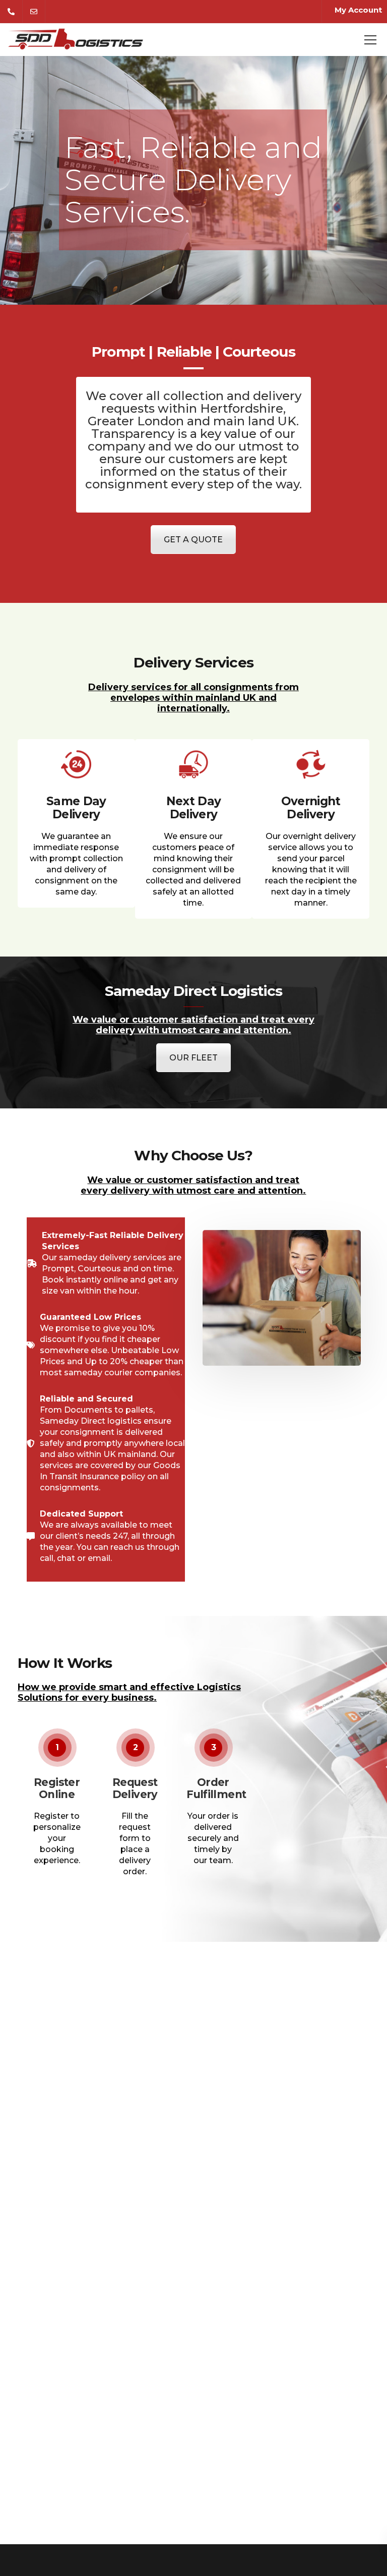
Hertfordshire (242, 408)
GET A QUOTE (193, 540)
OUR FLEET (193, 1058)
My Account (358, 10)
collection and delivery (232, 396)
